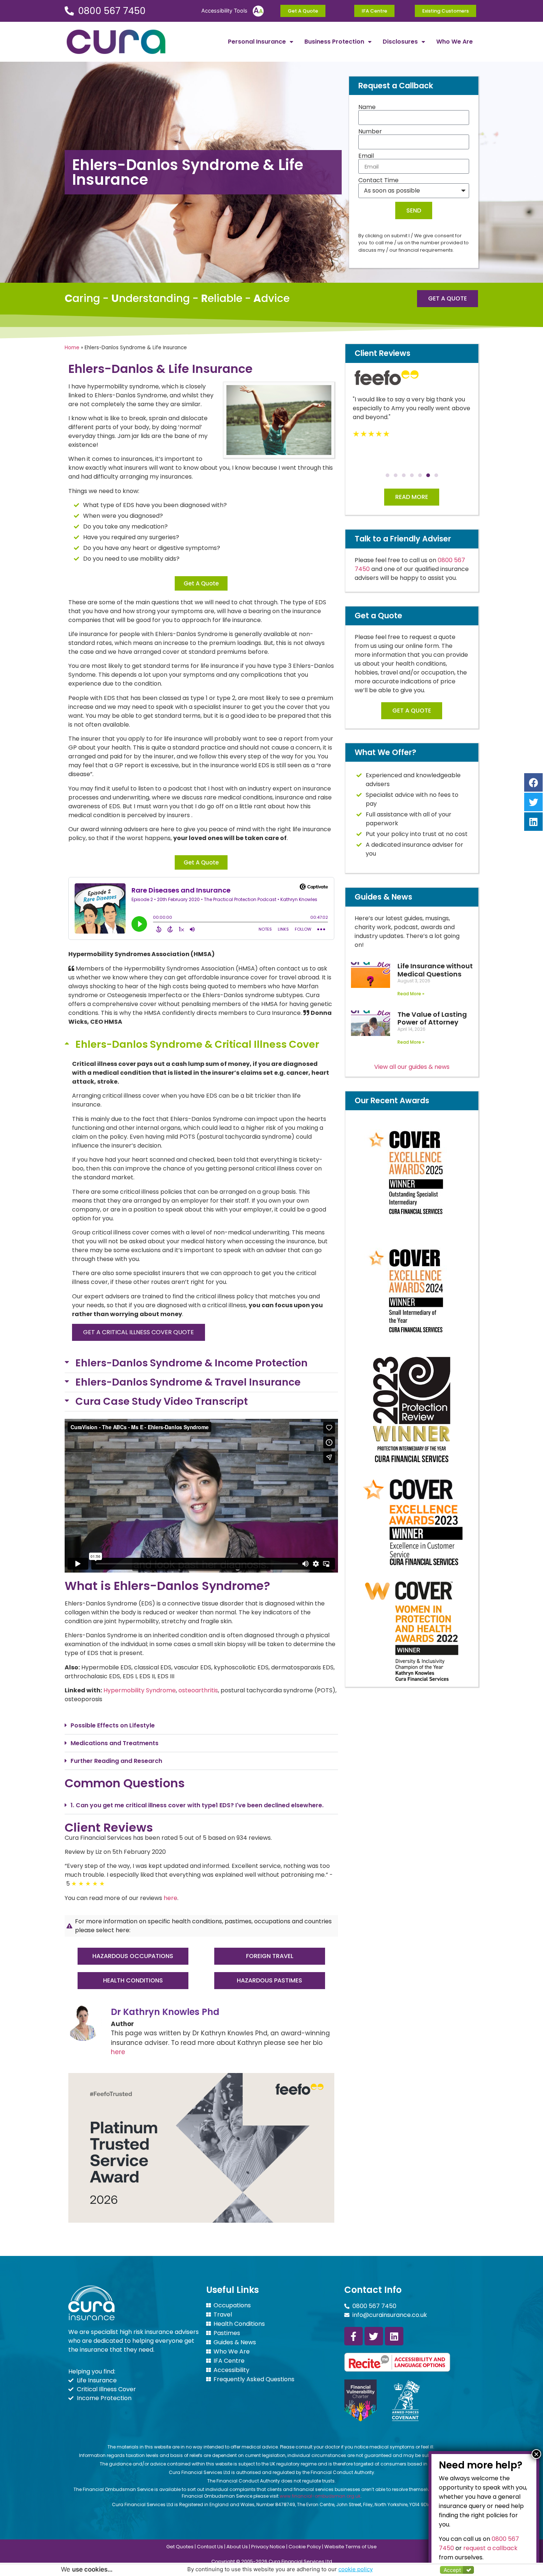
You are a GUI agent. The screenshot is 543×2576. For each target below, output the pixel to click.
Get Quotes (180, 2547)
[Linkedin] (394, 2336)
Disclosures (400, 42)
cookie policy (356, 2569)
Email (366, 156)
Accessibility (231, 2370)
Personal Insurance (257, 42)
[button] (201, 1045)
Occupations (232, 2305)
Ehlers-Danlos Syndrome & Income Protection (192, 1363)
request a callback (490, 2548)
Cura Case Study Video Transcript (162, 1401)
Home (72, 348)
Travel (223, 2315)
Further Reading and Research (116, 1761)
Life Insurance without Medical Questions (435, 970)
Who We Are (455, 42)
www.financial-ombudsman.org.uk (320, 2496)
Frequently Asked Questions (254, 2379)
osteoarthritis (198, 1690)
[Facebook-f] (354, 2336)
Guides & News (235, 2342)
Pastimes (227, 2333)
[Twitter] (374, 2336)
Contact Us (210, 2547)
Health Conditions (239, 2324)
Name (367, 107)
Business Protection (334, 42)
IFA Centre (229, 2361)
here (170, 1898)
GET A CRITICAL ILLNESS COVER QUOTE (139, 1332)
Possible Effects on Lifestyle (113, 1725)
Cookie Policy (305, 2547)
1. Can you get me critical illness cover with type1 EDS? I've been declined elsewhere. (197, 1805)
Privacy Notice (268, 2547)
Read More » (411, 994)
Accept (452, 2570)
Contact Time (378, 180)
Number (370, 132)
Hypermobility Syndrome (140, 1690)
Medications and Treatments (115, 1743)
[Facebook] (533, 782)
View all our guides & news (412, 1067)
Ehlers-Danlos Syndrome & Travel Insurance (188, 1382)
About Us (237, 2547)
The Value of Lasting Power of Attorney (432, 1018)
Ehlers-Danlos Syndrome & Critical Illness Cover (197, 1044)
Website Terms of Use (351, 2547)
